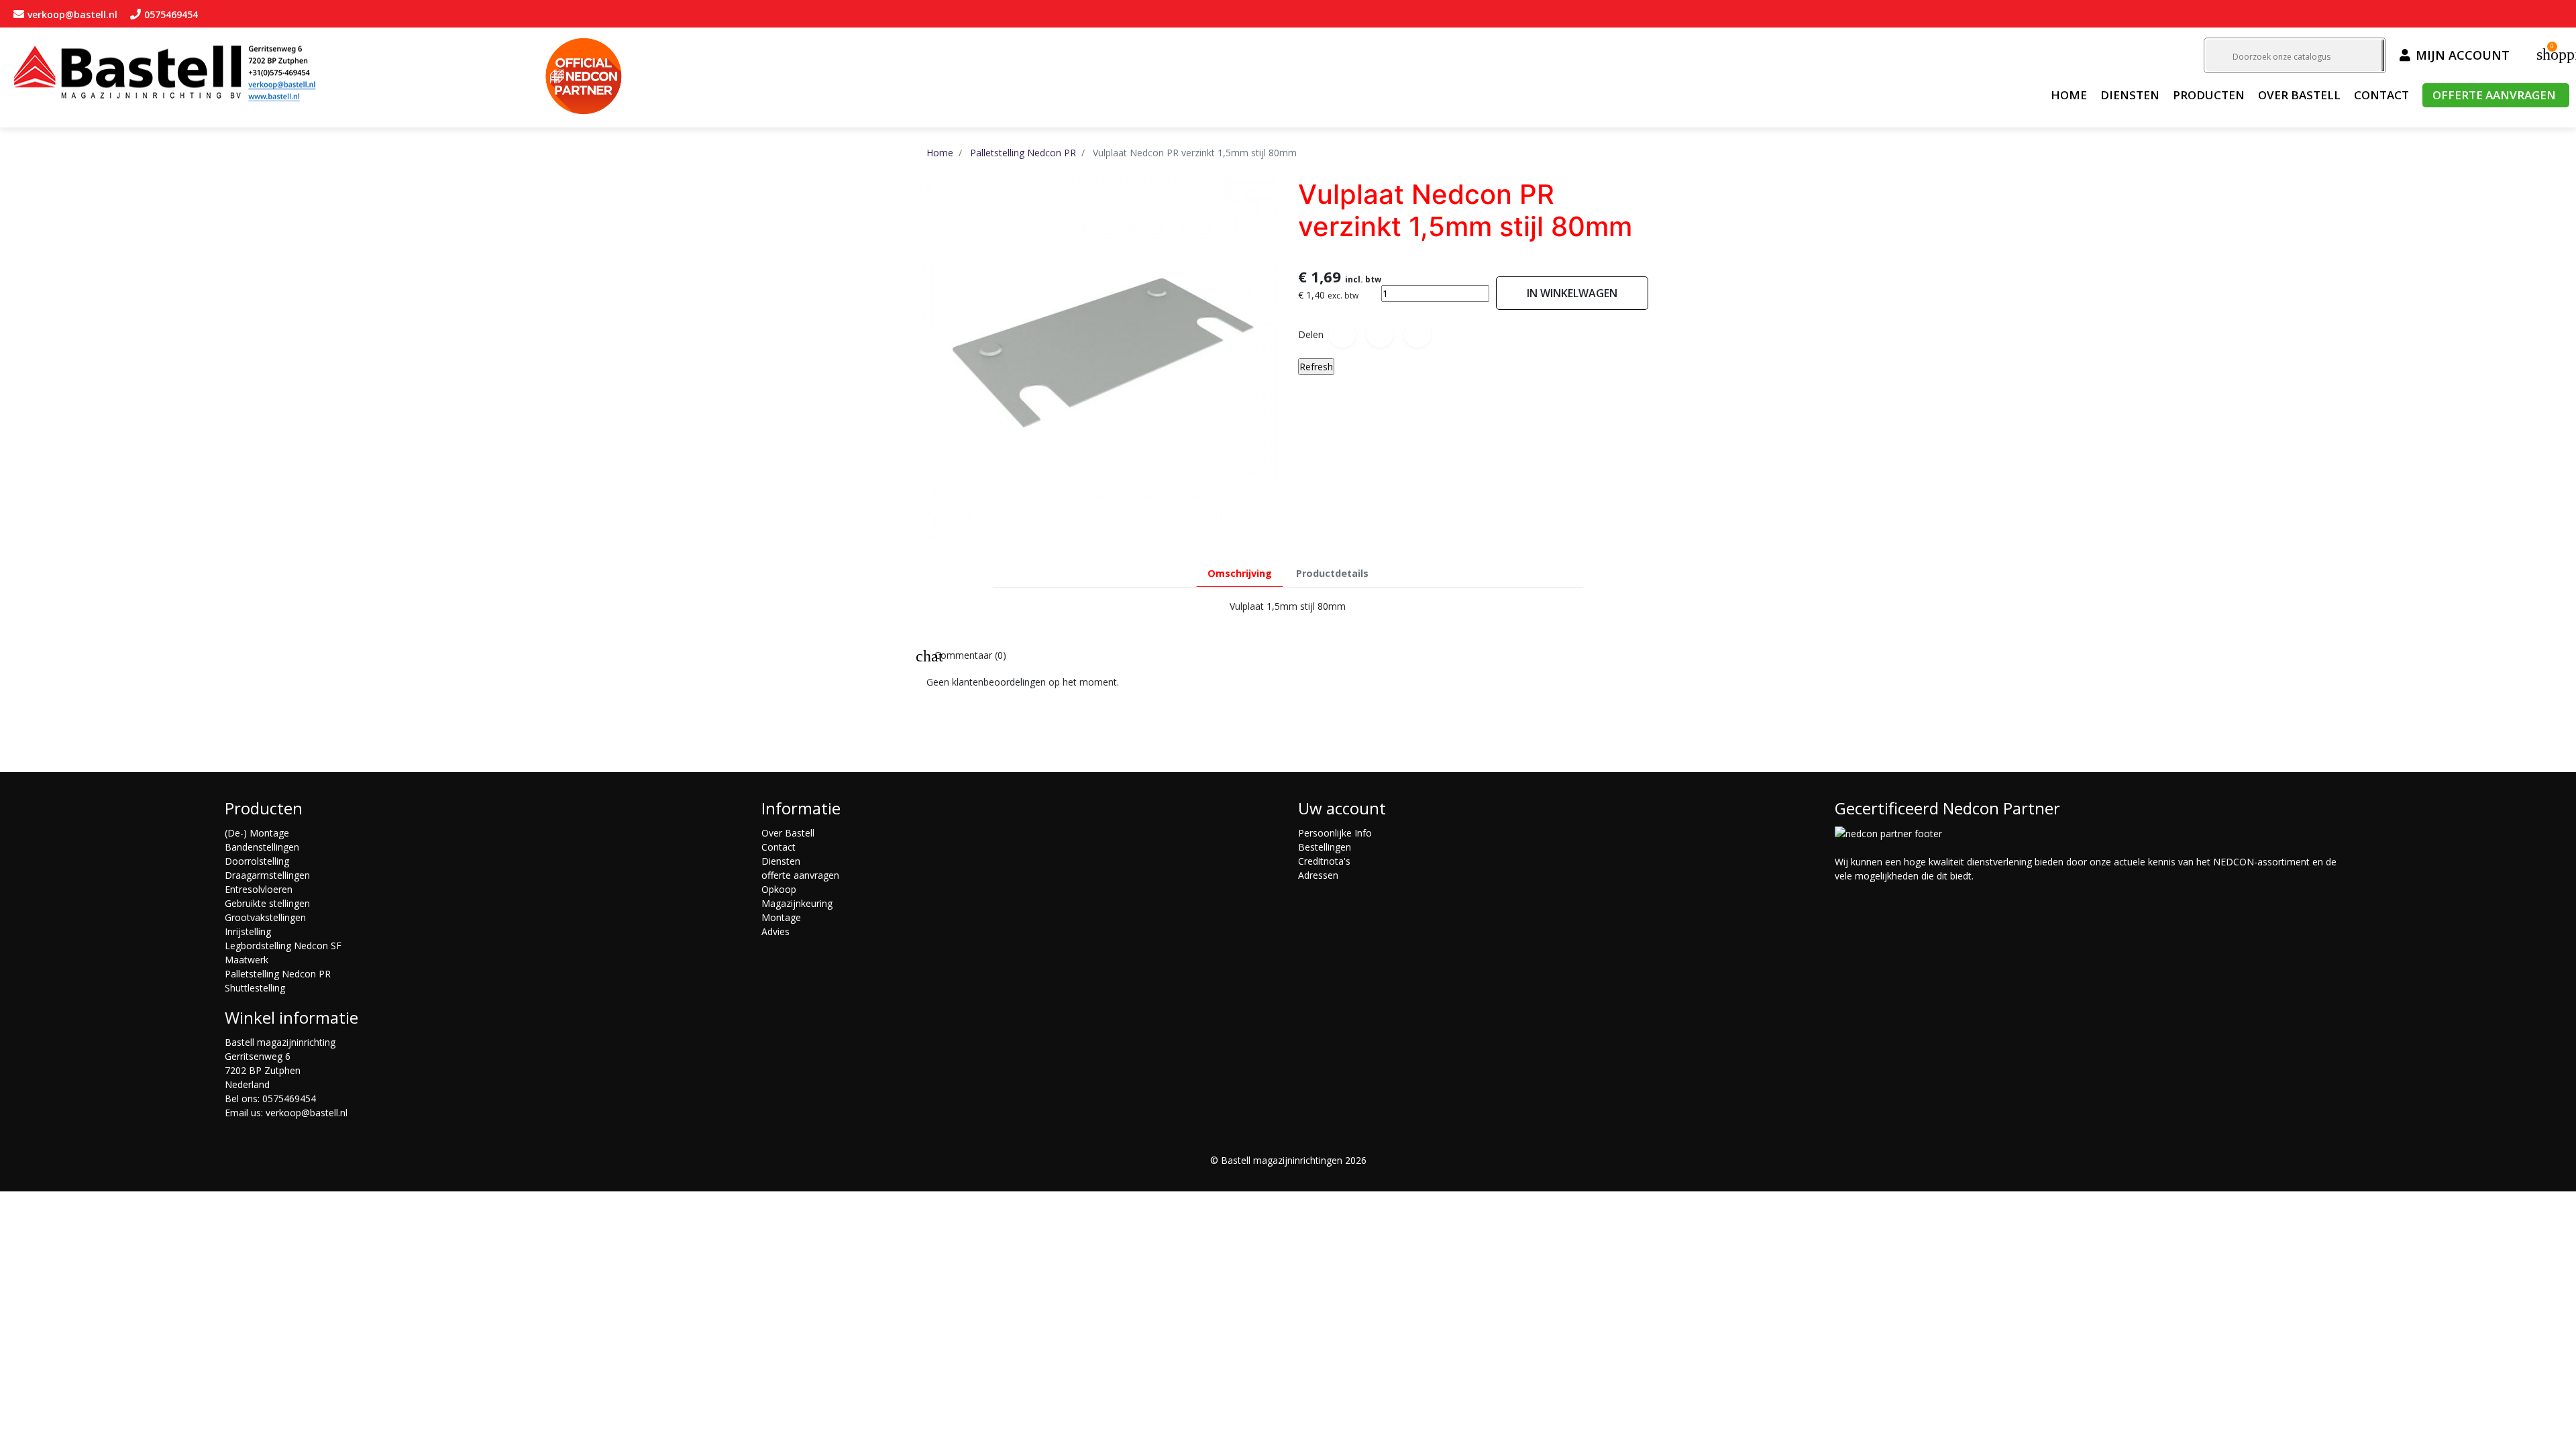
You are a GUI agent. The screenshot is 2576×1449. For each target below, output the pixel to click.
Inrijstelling (248, 931)
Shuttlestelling (255, 988)
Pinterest (1417, 334)
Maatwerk (247, 960)
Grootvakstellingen (265, 917)
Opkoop (779, 889)
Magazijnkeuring (797, 903)
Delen (1342, 334)
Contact (779, 847)
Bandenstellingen (262, 847)
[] (2383, 55)
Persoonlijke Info (1335, 833)
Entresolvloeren (259, 889)
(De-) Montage (257, 833)
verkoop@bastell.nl (307, 1113)
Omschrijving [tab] (1240, 573)
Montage (781, 917)
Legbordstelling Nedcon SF (283, 946)
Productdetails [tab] (1332, 573)
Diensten (781, 861)
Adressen (1318, 875)
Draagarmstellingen (267, 875)
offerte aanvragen (800, 875)
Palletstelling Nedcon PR (278, 974)
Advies (775, 931)
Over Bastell (788, 833)
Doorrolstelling (257, 861)
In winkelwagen (1572, 293)
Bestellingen (1325, 847)
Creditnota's (1324, 861)
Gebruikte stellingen (267, 903)
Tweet (1380, 334)
